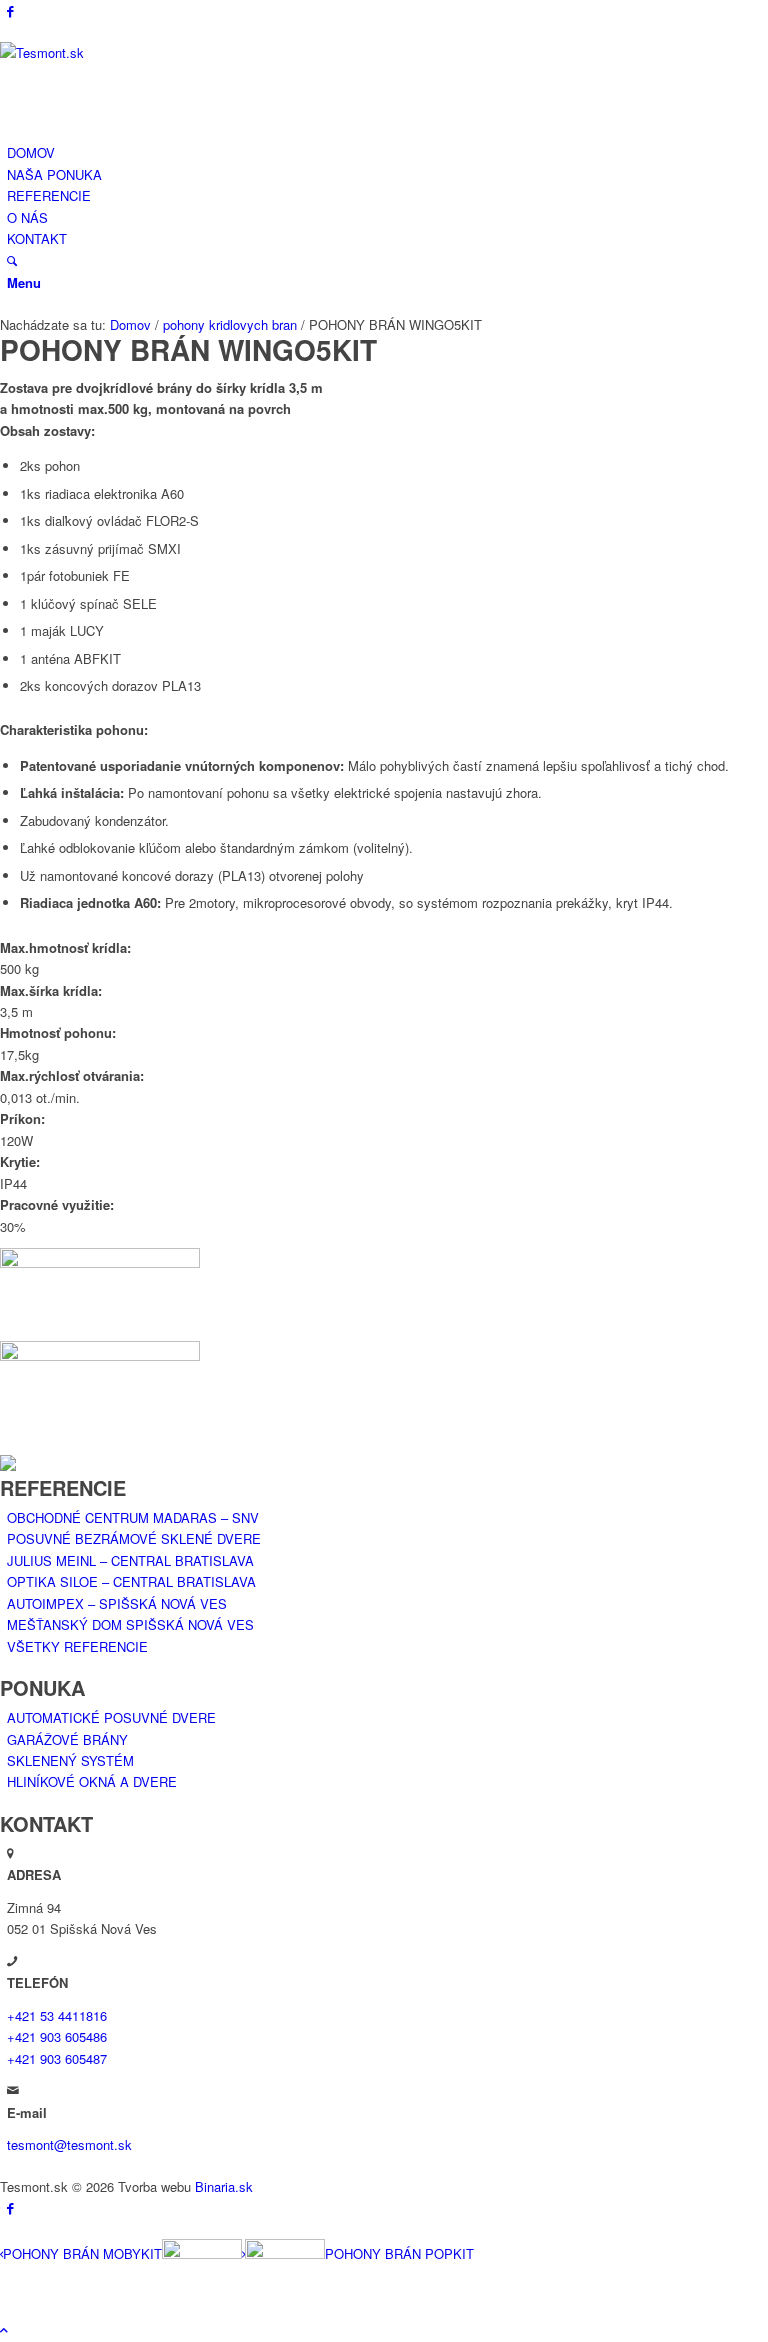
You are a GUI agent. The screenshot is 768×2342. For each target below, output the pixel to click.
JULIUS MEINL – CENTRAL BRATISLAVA (130, 1560)
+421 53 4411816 (57, 2015)
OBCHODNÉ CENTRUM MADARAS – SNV (133, 1517)
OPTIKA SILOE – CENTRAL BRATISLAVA (131, 1581)
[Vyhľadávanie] (12, 260)
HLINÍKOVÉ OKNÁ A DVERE (92, 1781)
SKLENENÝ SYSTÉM (70, 1760)
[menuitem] (387, 152)
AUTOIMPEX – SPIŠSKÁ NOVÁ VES (117, 1603)
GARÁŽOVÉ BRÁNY (67, 1739)
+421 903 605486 (57, 2036)
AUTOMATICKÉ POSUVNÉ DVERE (111, 1717)
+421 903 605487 (57, 2058)
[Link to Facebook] (10, 10)
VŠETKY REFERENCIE (77, 1646)
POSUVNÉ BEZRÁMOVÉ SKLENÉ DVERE (134, 1538)
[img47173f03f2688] (384, 1343)
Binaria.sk (224, 2186)
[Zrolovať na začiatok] (4, 2329)
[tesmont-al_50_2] (150, 52)
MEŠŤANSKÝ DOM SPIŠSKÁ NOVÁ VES (130, 1624)
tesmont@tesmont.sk (69, 2144)
